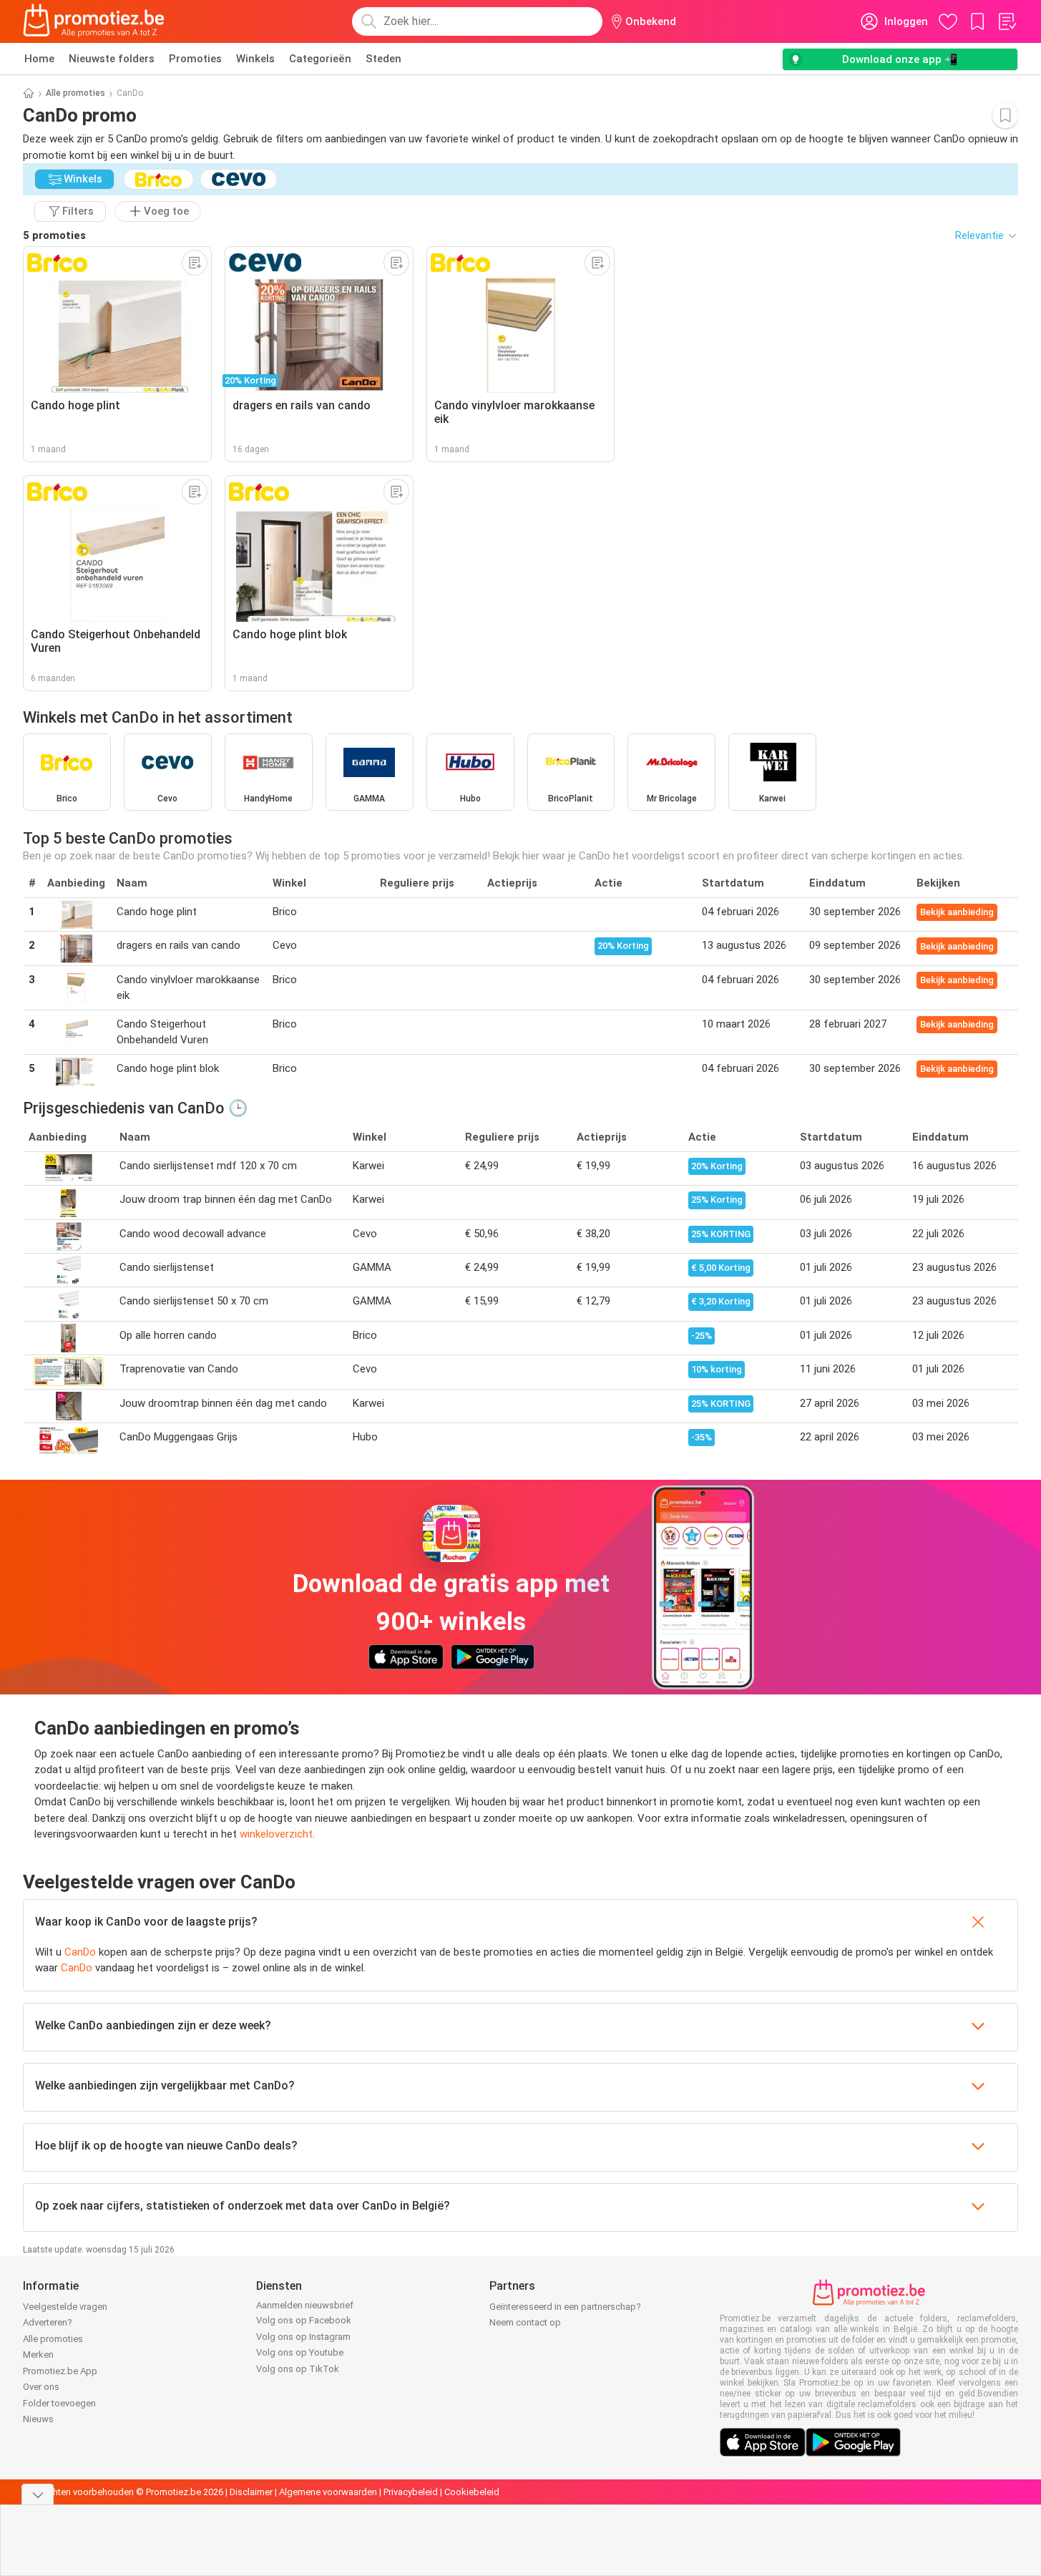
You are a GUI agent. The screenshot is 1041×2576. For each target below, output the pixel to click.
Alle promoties (75, 93)
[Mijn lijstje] (1007, 21)
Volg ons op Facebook (304, 2320)
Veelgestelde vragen (65, 2307)
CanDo (80, 1952)
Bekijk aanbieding (957, 912)
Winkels (255, 59)
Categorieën (320, 59)
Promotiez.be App (60, 2371)
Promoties (195, 59)
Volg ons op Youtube (300, 2352)
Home (39, 59)
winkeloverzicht (276, 1834)
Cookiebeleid (472, 2492)
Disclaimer (251, 2492)
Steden (383, 59)
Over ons (41, 2387)
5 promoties (54, 235)
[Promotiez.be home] (94, 21)
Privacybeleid (411, 2492)
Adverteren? (48, 2322)
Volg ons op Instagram (303, 2337)
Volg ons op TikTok (298, 2369)
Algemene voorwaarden (328, 2492)
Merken (38, 2355)
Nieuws (38, 2419)
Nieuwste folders (112, 59)
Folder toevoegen (59, 2403)
